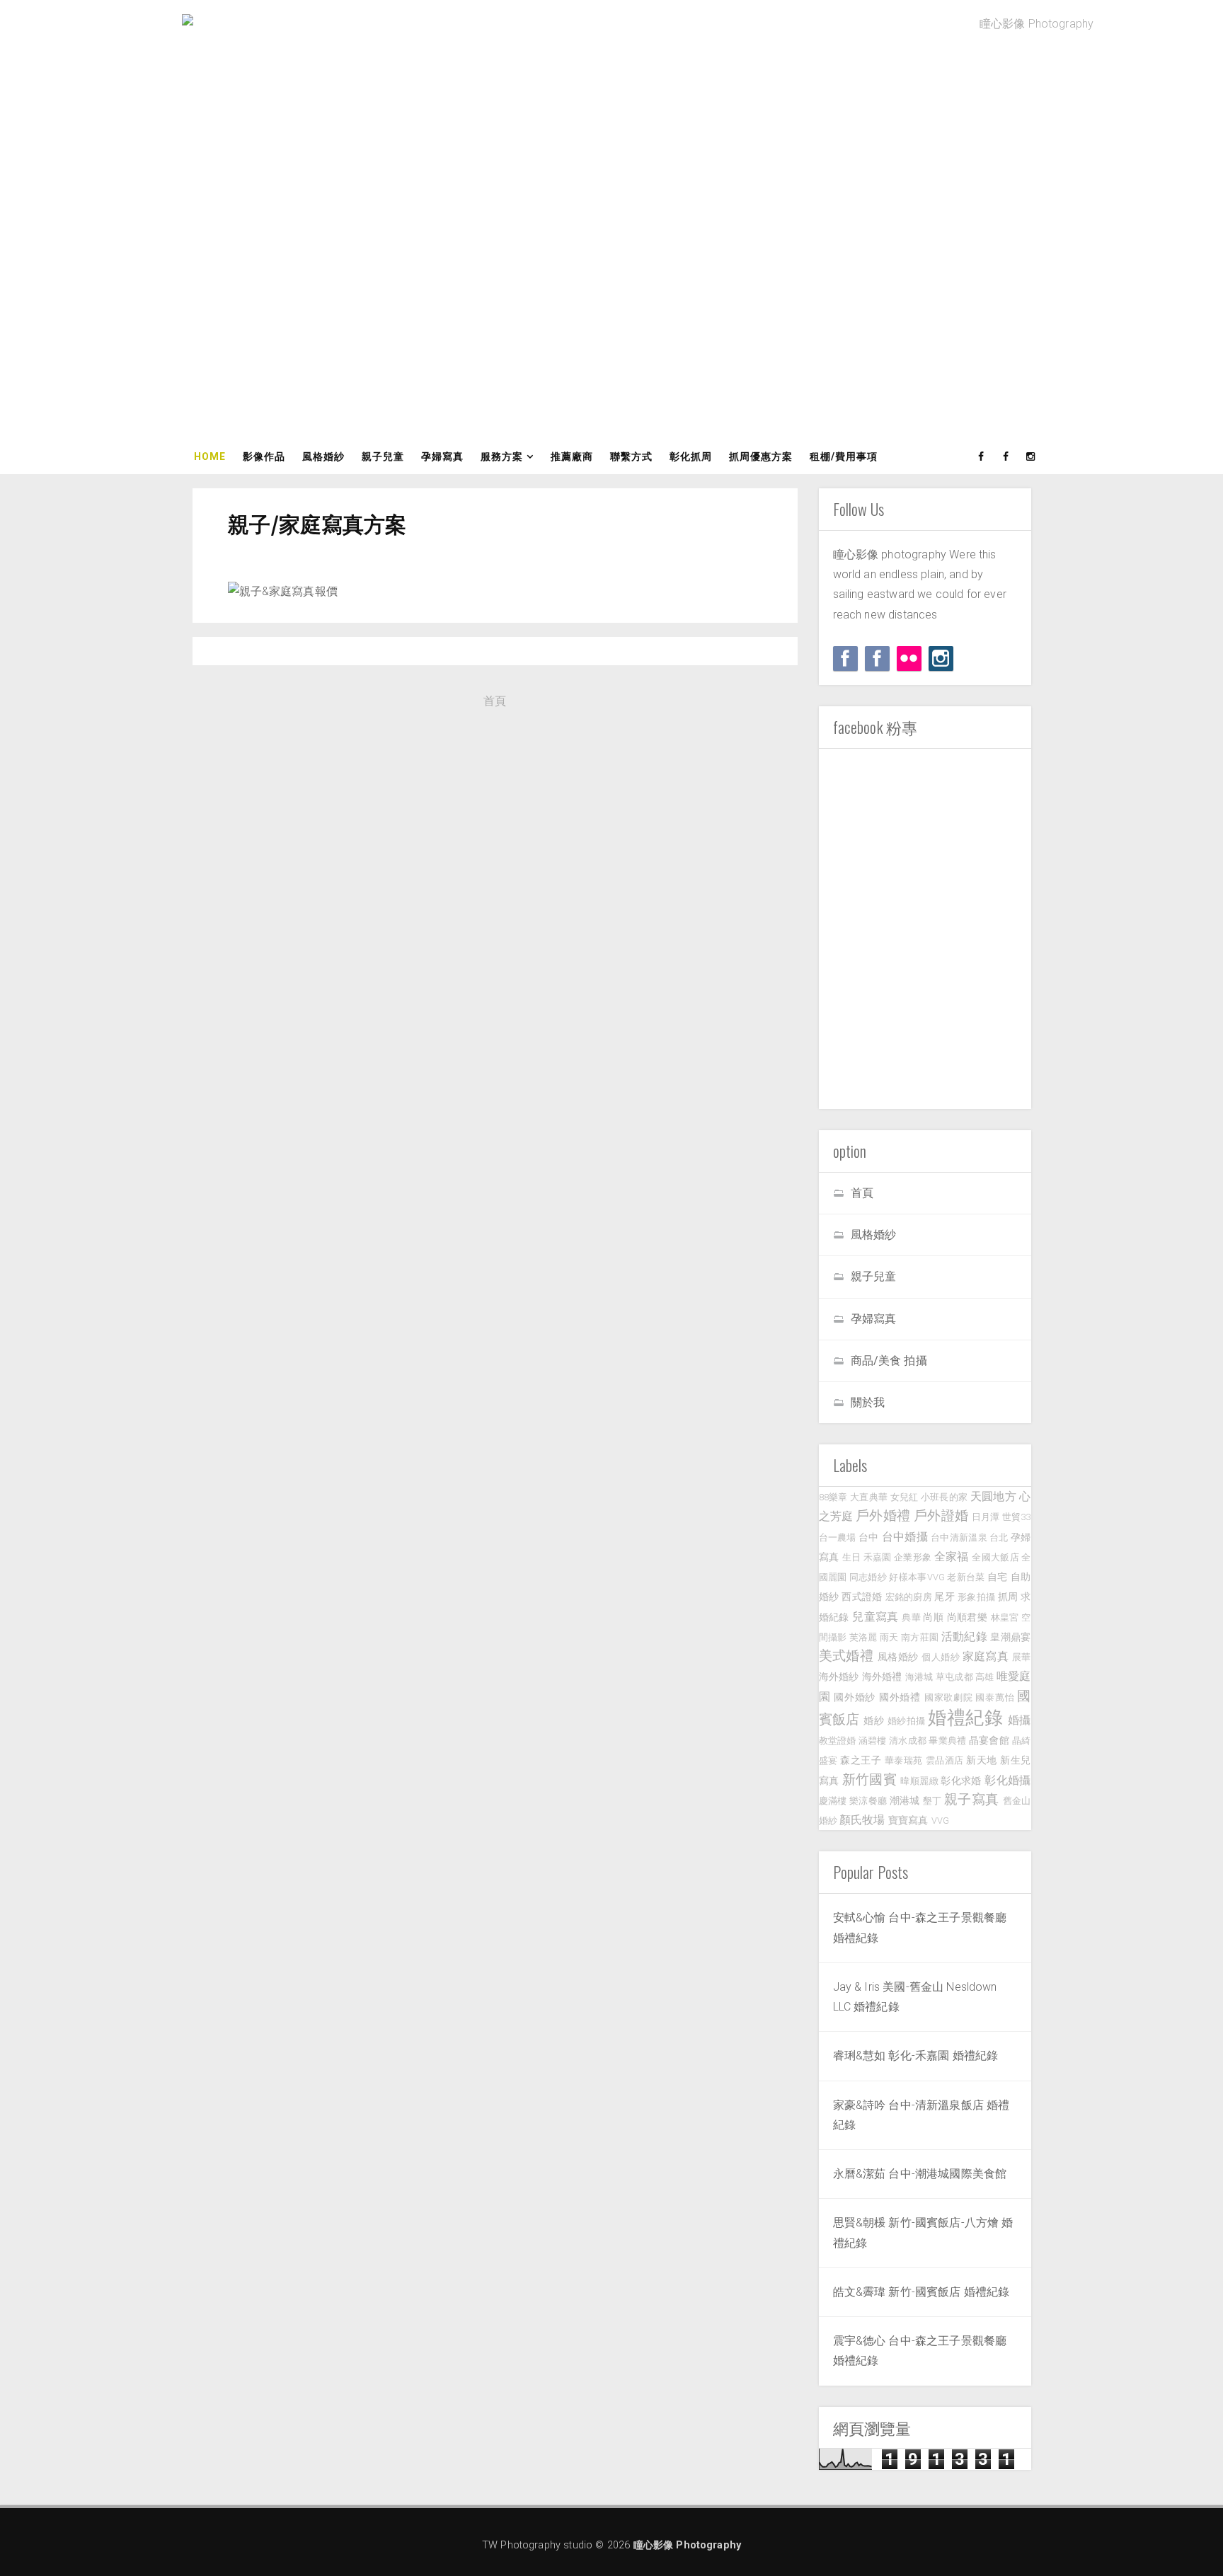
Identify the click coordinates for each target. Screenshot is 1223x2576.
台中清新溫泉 (959, 1537)
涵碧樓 (873, 1741)
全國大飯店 (995, 1557)
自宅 (998, 1577)
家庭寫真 (986, 1656)
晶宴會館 (989, 1741)
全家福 (952, 1557)
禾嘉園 (878, 1557)
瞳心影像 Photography (688, 2545)
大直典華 (869, 1497)
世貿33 (1017, 1517)
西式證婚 (862, 1597)
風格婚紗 (323, 456)
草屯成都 (954, 1677)
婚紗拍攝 (907, 1721)
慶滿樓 (833, 1801)
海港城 (919, 1677)
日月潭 (986, 1517)
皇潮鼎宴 (1010, 1637)
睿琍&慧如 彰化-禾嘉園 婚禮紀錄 (916, 2055)
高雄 (984, 1677)
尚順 (933, 1617)
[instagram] (1031, 456)
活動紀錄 (964, 1637)
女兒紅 (905, 1497)
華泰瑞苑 (904, 1760)
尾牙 (944, 1597)
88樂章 (833, 1497)
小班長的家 (944, 1497)
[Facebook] (845, 659)
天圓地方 (993, 1496)
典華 (911, 1617)
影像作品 (264, 456)
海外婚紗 (839, 1677)
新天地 (982, 1760)
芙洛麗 (863, 1637)
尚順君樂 (968, 1617)
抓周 (1008, 1597)
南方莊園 (920, 1637)
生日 (852, 1557)
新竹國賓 (869, 1779)
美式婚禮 (846, 1656)
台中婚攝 (905, 1537)
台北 (999, 1537)
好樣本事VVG (917, 1577)
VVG (940, 1821)
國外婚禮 (900, 1697)
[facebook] (982, 456)
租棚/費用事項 (844, 456)
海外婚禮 (882, 1677)
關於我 (868, 1402)
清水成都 (908, 1741)
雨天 (889, 1637)
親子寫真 (971, 1799)
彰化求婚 (961, 1781)
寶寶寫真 (908, 1821)
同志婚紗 (868, 1577)
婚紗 (874, 1721)
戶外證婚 (941, 1516)
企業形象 (913, 1557)
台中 (869, 1537)
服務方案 (502, 456)
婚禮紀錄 (965, 1718)
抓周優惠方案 (761, 456)
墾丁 (932, 1801)
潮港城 (905, 1801)
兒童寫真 (875, 1617)
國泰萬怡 (995, 1697)
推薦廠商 (572, 456)
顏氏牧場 (862, 1820)
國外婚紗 (855, 1697)
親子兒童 (383, 456)
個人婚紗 (941, 1657)
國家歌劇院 (949, 1697)
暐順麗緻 (919, 1781)
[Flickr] (909, 659)
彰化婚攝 (1007, 1780)
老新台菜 (966, 1577)
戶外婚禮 (883, 1516)
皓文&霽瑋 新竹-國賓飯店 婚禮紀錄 (921, 2292)
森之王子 (861, 1760)
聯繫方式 (631, 456)
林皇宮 (1005, 1617)
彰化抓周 (691, 456)
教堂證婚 (838, 1741)
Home (210, 456)
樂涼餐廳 (868, 1801)
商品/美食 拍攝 (889, 1361)
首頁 (495, 701)
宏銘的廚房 (909, 1597)
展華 (1022, 1657)
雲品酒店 (945, 1760)
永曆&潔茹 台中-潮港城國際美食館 (920, 2174)
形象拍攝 (976, 1597)
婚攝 (1020, 1720)
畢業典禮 (947, 1741)
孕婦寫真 (442, 456)
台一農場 (838, 1537)
